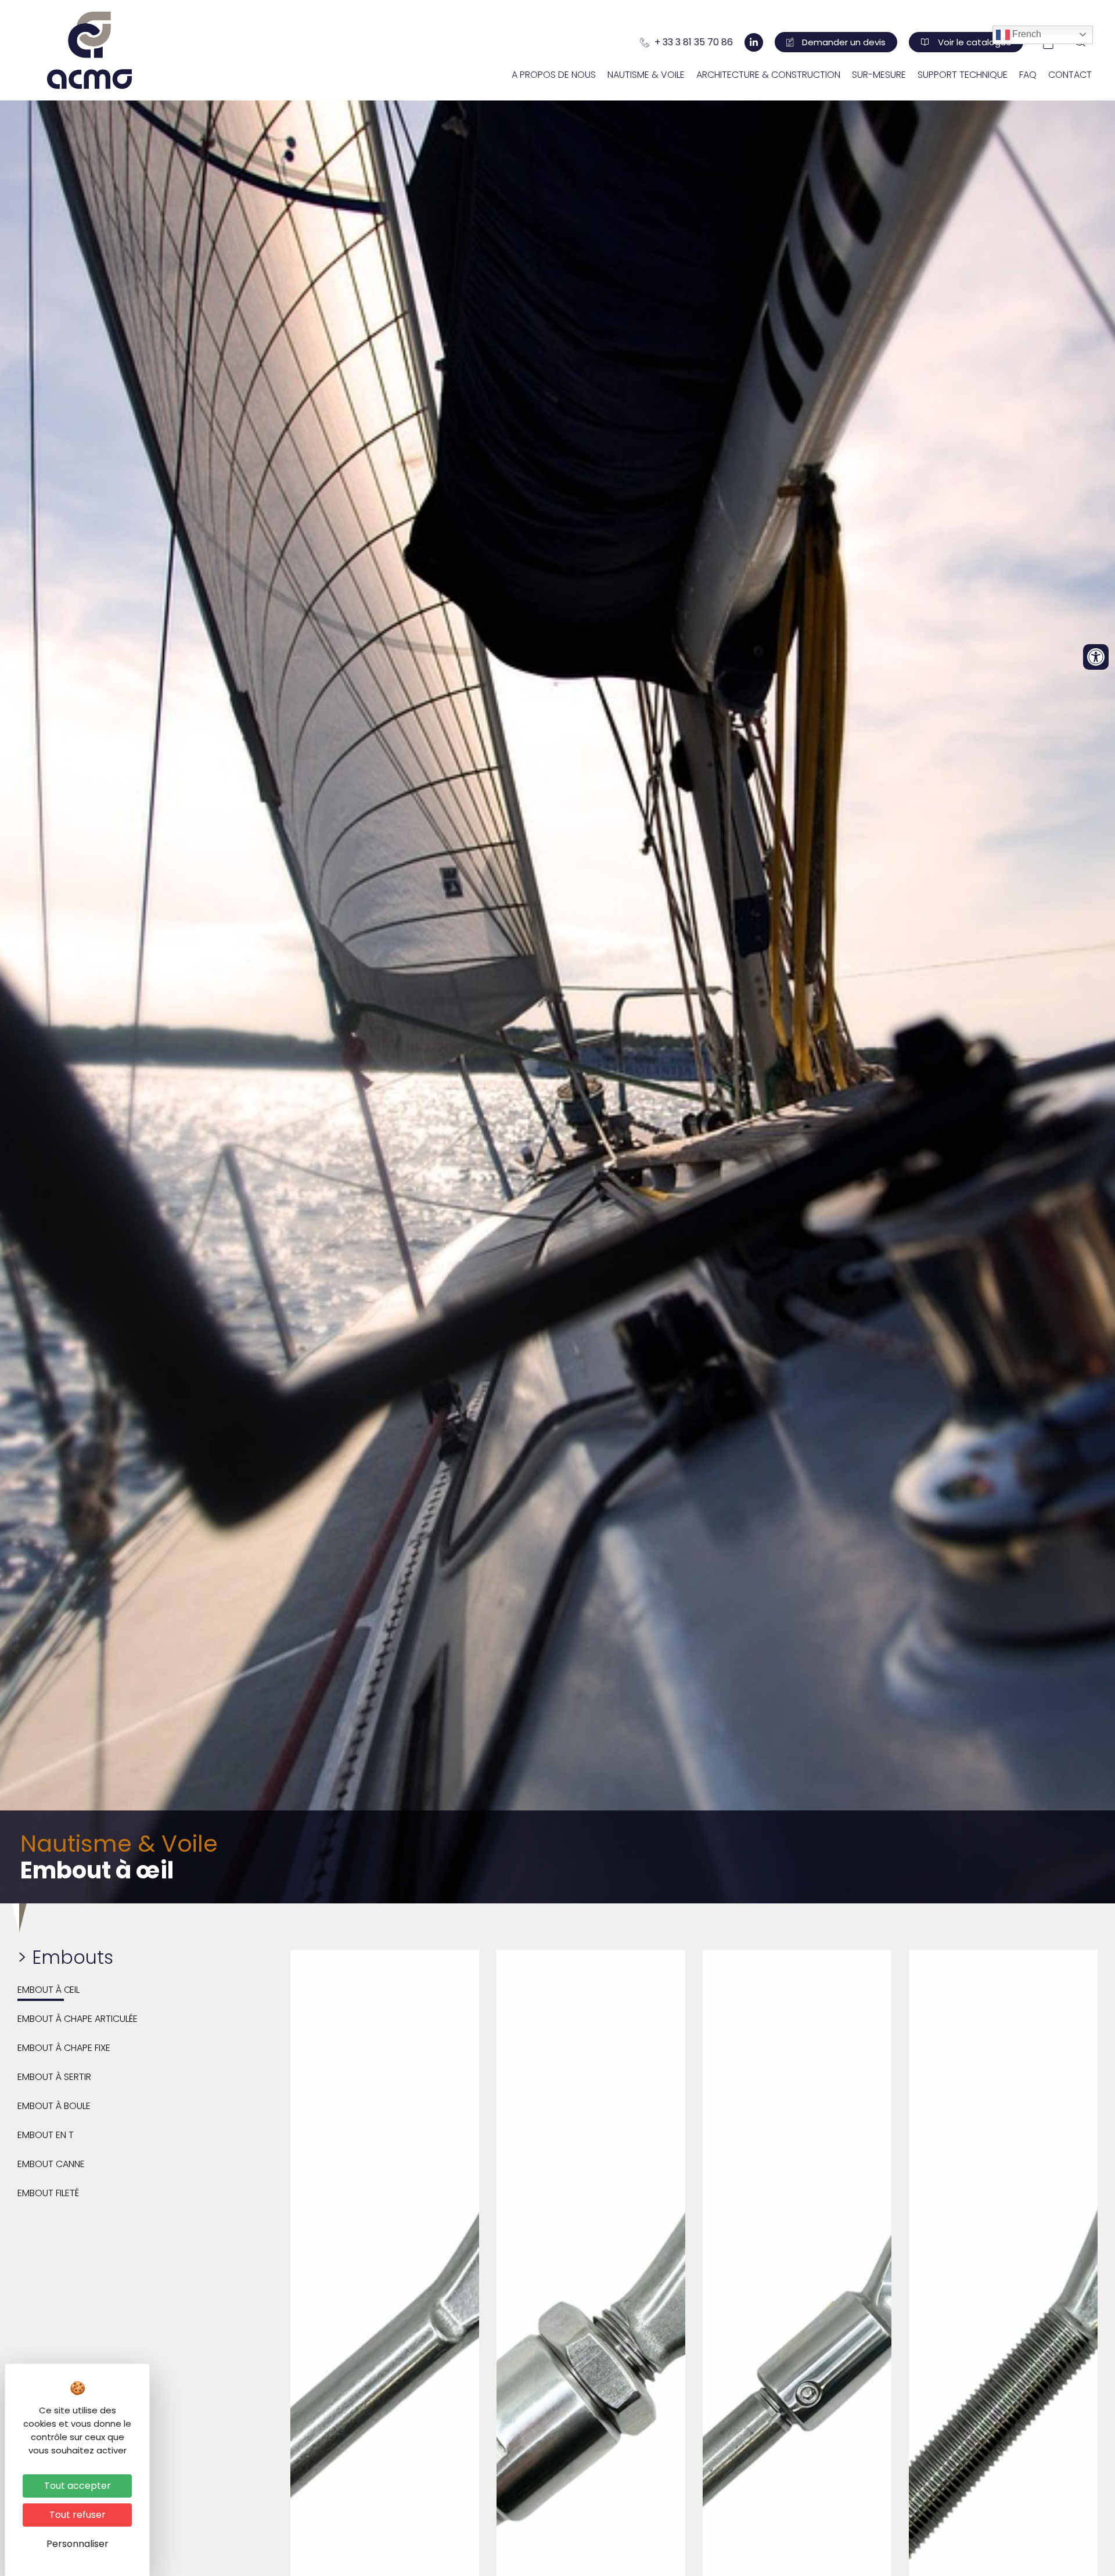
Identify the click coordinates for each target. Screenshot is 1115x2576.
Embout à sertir (54, 2077)
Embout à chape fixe (64, 2048)
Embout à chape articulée (78, 2019)
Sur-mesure (879, 75)
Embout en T (46, 2135)
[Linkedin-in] (754, 42)
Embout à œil (48, 1990)
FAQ (1028, 75)
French (1026, 35)
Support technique (963, 75)
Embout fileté (48, 2193)
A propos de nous (554, 75)
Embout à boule (54, 2106)
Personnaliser (78, 2544)
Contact (1070, 75)
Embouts (73, 1957)
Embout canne (51, 2164)
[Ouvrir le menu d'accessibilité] (1096, 657)
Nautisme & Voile (646, 75)
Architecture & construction (768, 75)
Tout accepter (78, 2486)
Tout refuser (78, 2515)
